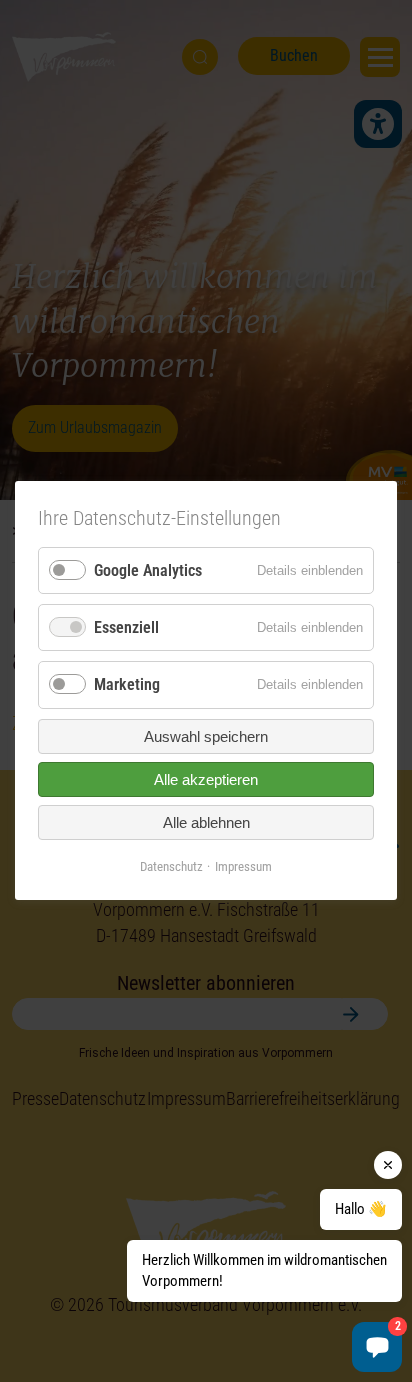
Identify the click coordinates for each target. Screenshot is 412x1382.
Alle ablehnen (206, 822)
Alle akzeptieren (206, 779)
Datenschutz (171, 866)
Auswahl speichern (206, 736)
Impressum (243, 866)
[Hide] (388, 1165)
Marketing (127, 685)
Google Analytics (148, 570)
